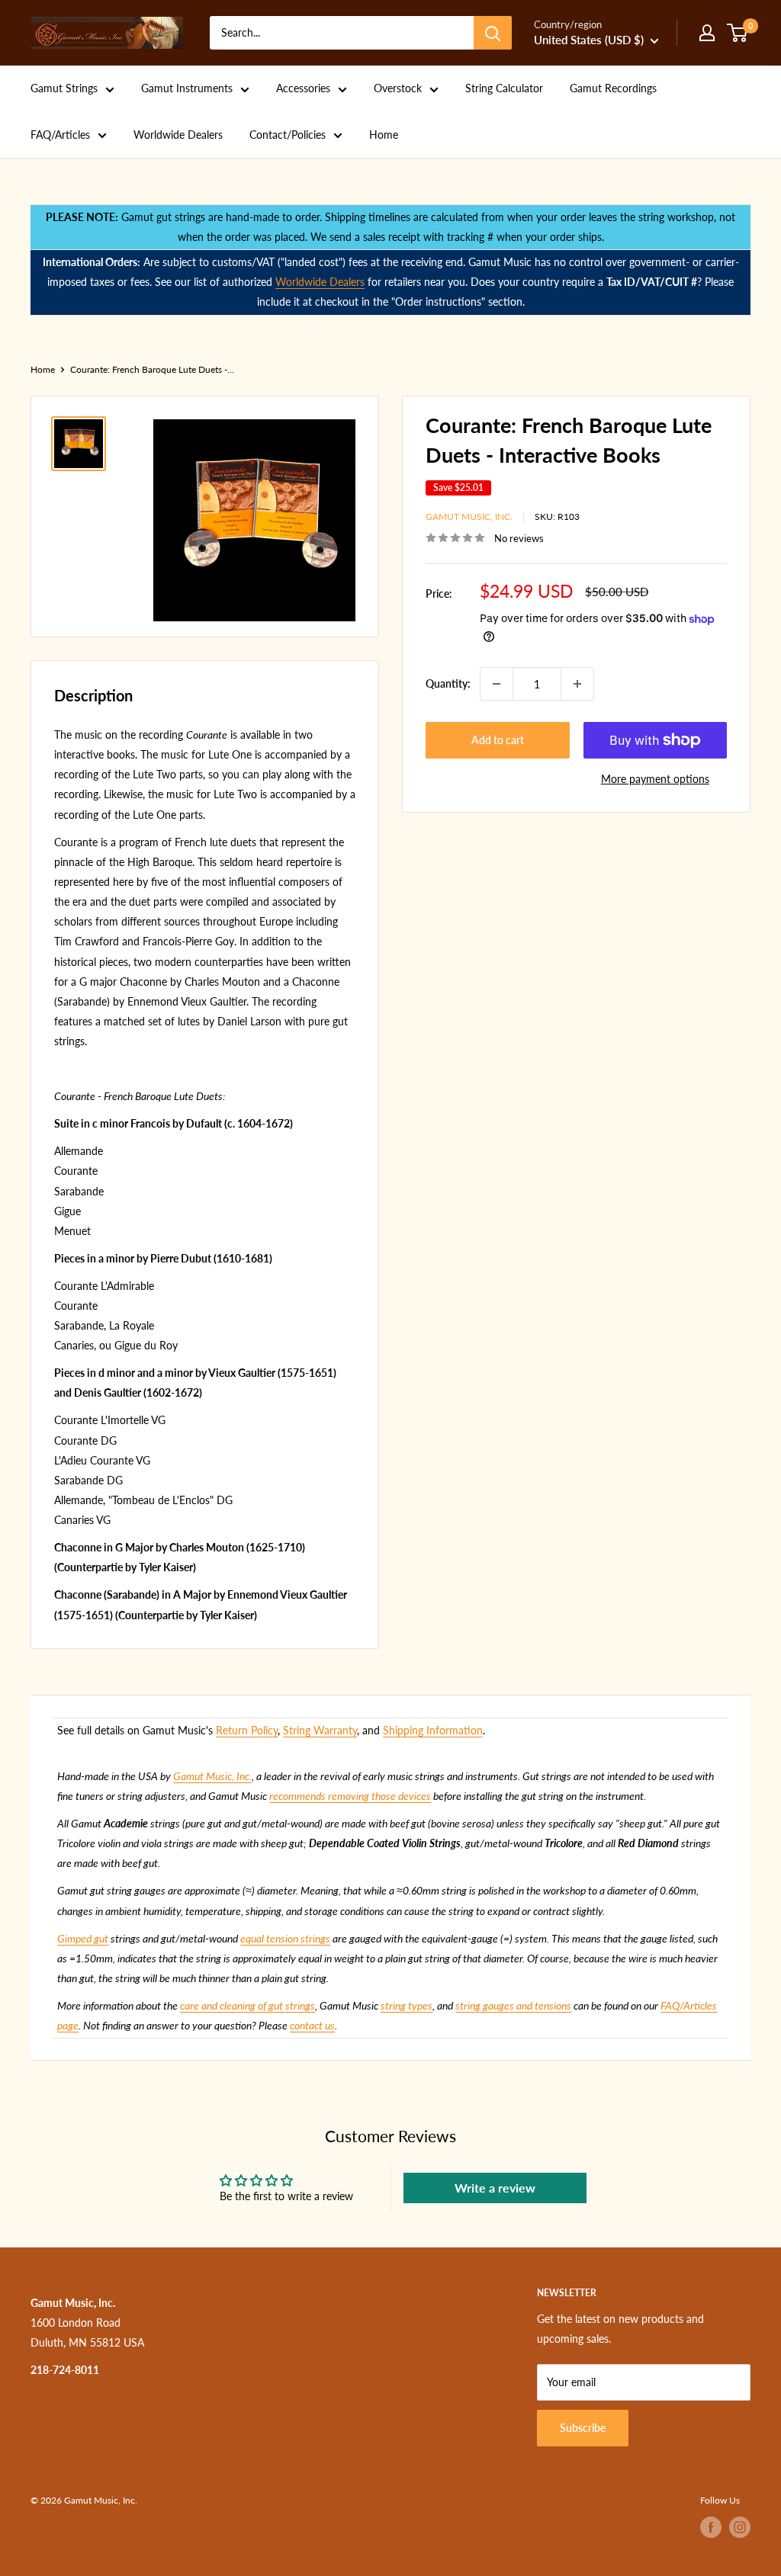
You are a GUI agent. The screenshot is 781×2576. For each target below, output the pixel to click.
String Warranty (320, 1730)
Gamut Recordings (613, 88)
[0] (738, 33)
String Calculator (504, 88)
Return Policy (247, 1730)
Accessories (303, 88)
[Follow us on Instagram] (740, 2527)
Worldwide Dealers (178, 135)
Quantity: (448, 683)
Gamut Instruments (187, 88)
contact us (312, 2025)
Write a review (495, 2188)
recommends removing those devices (350, 1796)
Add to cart (498, 740)
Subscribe (583, 2428)
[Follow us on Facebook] (711, 2527)
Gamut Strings (64, 88)
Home (384, 135)
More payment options (655, 779)
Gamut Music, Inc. (469, 516)
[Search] (493, 33)
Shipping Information (433, 1730)
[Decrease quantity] (497, 684)
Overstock (398, 88)
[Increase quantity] (577, 684)
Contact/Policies (288, 135)
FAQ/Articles (60, 135)
